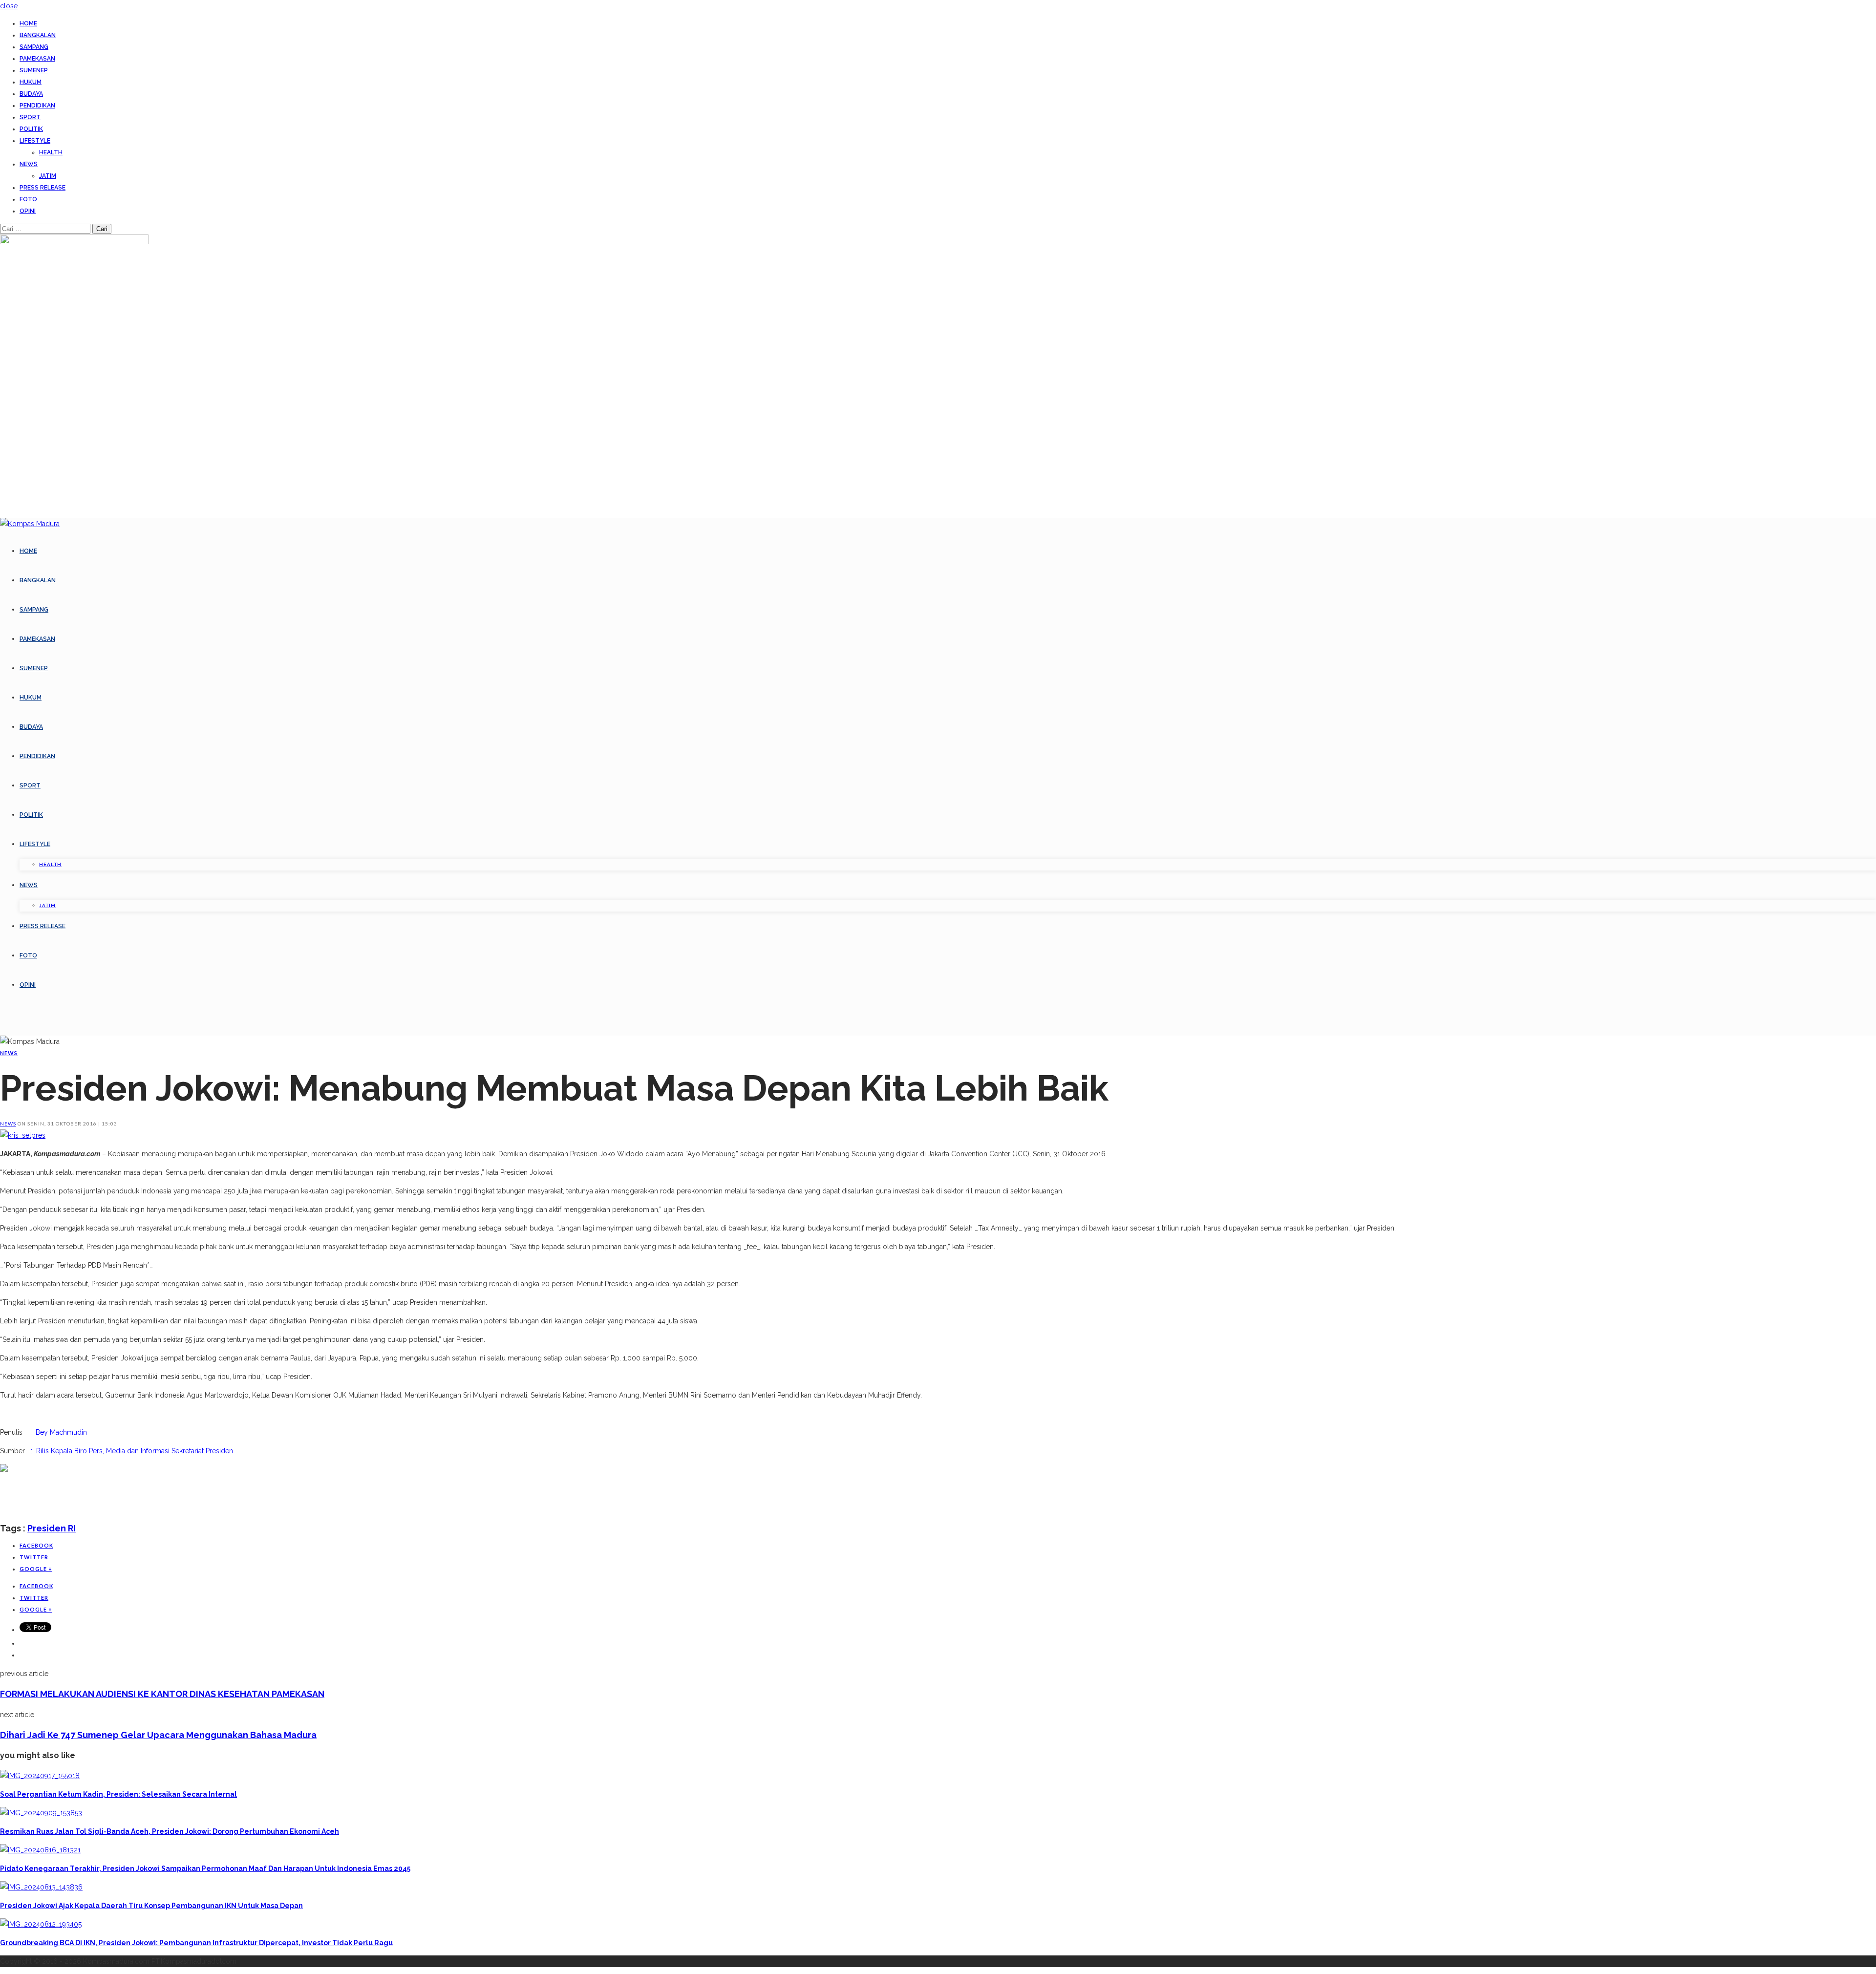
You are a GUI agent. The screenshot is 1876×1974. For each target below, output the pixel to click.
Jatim (48, 176)
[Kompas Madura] (30, 524)
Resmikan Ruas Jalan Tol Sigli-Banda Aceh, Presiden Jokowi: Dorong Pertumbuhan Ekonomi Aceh (170, 1831)
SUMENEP (34, 70)
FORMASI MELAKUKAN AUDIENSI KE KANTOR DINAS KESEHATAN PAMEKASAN (162, 1694)
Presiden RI (52, 1528)
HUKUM (31, 82)
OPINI (28, 211)
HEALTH (51, 152)
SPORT (30, 117)
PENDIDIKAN (37, 106)
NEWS (29, 164)
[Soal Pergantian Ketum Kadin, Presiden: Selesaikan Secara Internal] (40, 1776)
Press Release (43, 188)
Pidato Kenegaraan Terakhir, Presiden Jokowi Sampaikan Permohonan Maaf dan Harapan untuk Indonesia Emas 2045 (205, 1868)
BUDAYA (31, 94)
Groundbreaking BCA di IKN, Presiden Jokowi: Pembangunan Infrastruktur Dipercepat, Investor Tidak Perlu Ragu (196, 1943)
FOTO (28, 199)
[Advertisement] (178, 1497)
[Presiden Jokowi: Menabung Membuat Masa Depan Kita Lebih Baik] (23, 1135)
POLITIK (31, 129)
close (9, 6)
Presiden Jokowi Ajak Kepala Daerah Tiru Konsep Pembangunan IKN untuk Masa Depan (151, 1906)
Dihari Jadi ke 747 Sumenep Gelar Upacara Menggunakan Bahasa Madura (158, 1735)
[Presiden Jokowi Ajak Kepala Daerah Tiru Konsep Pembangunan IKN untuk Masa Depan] (41, 1887)
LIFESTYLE (35, 141)
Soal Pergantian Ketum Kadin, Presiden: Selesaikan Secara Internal (118, 1794)
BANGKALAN (38, 35)
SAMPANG (34, 47)
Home (28, 23)
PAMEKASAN (37, 59)
